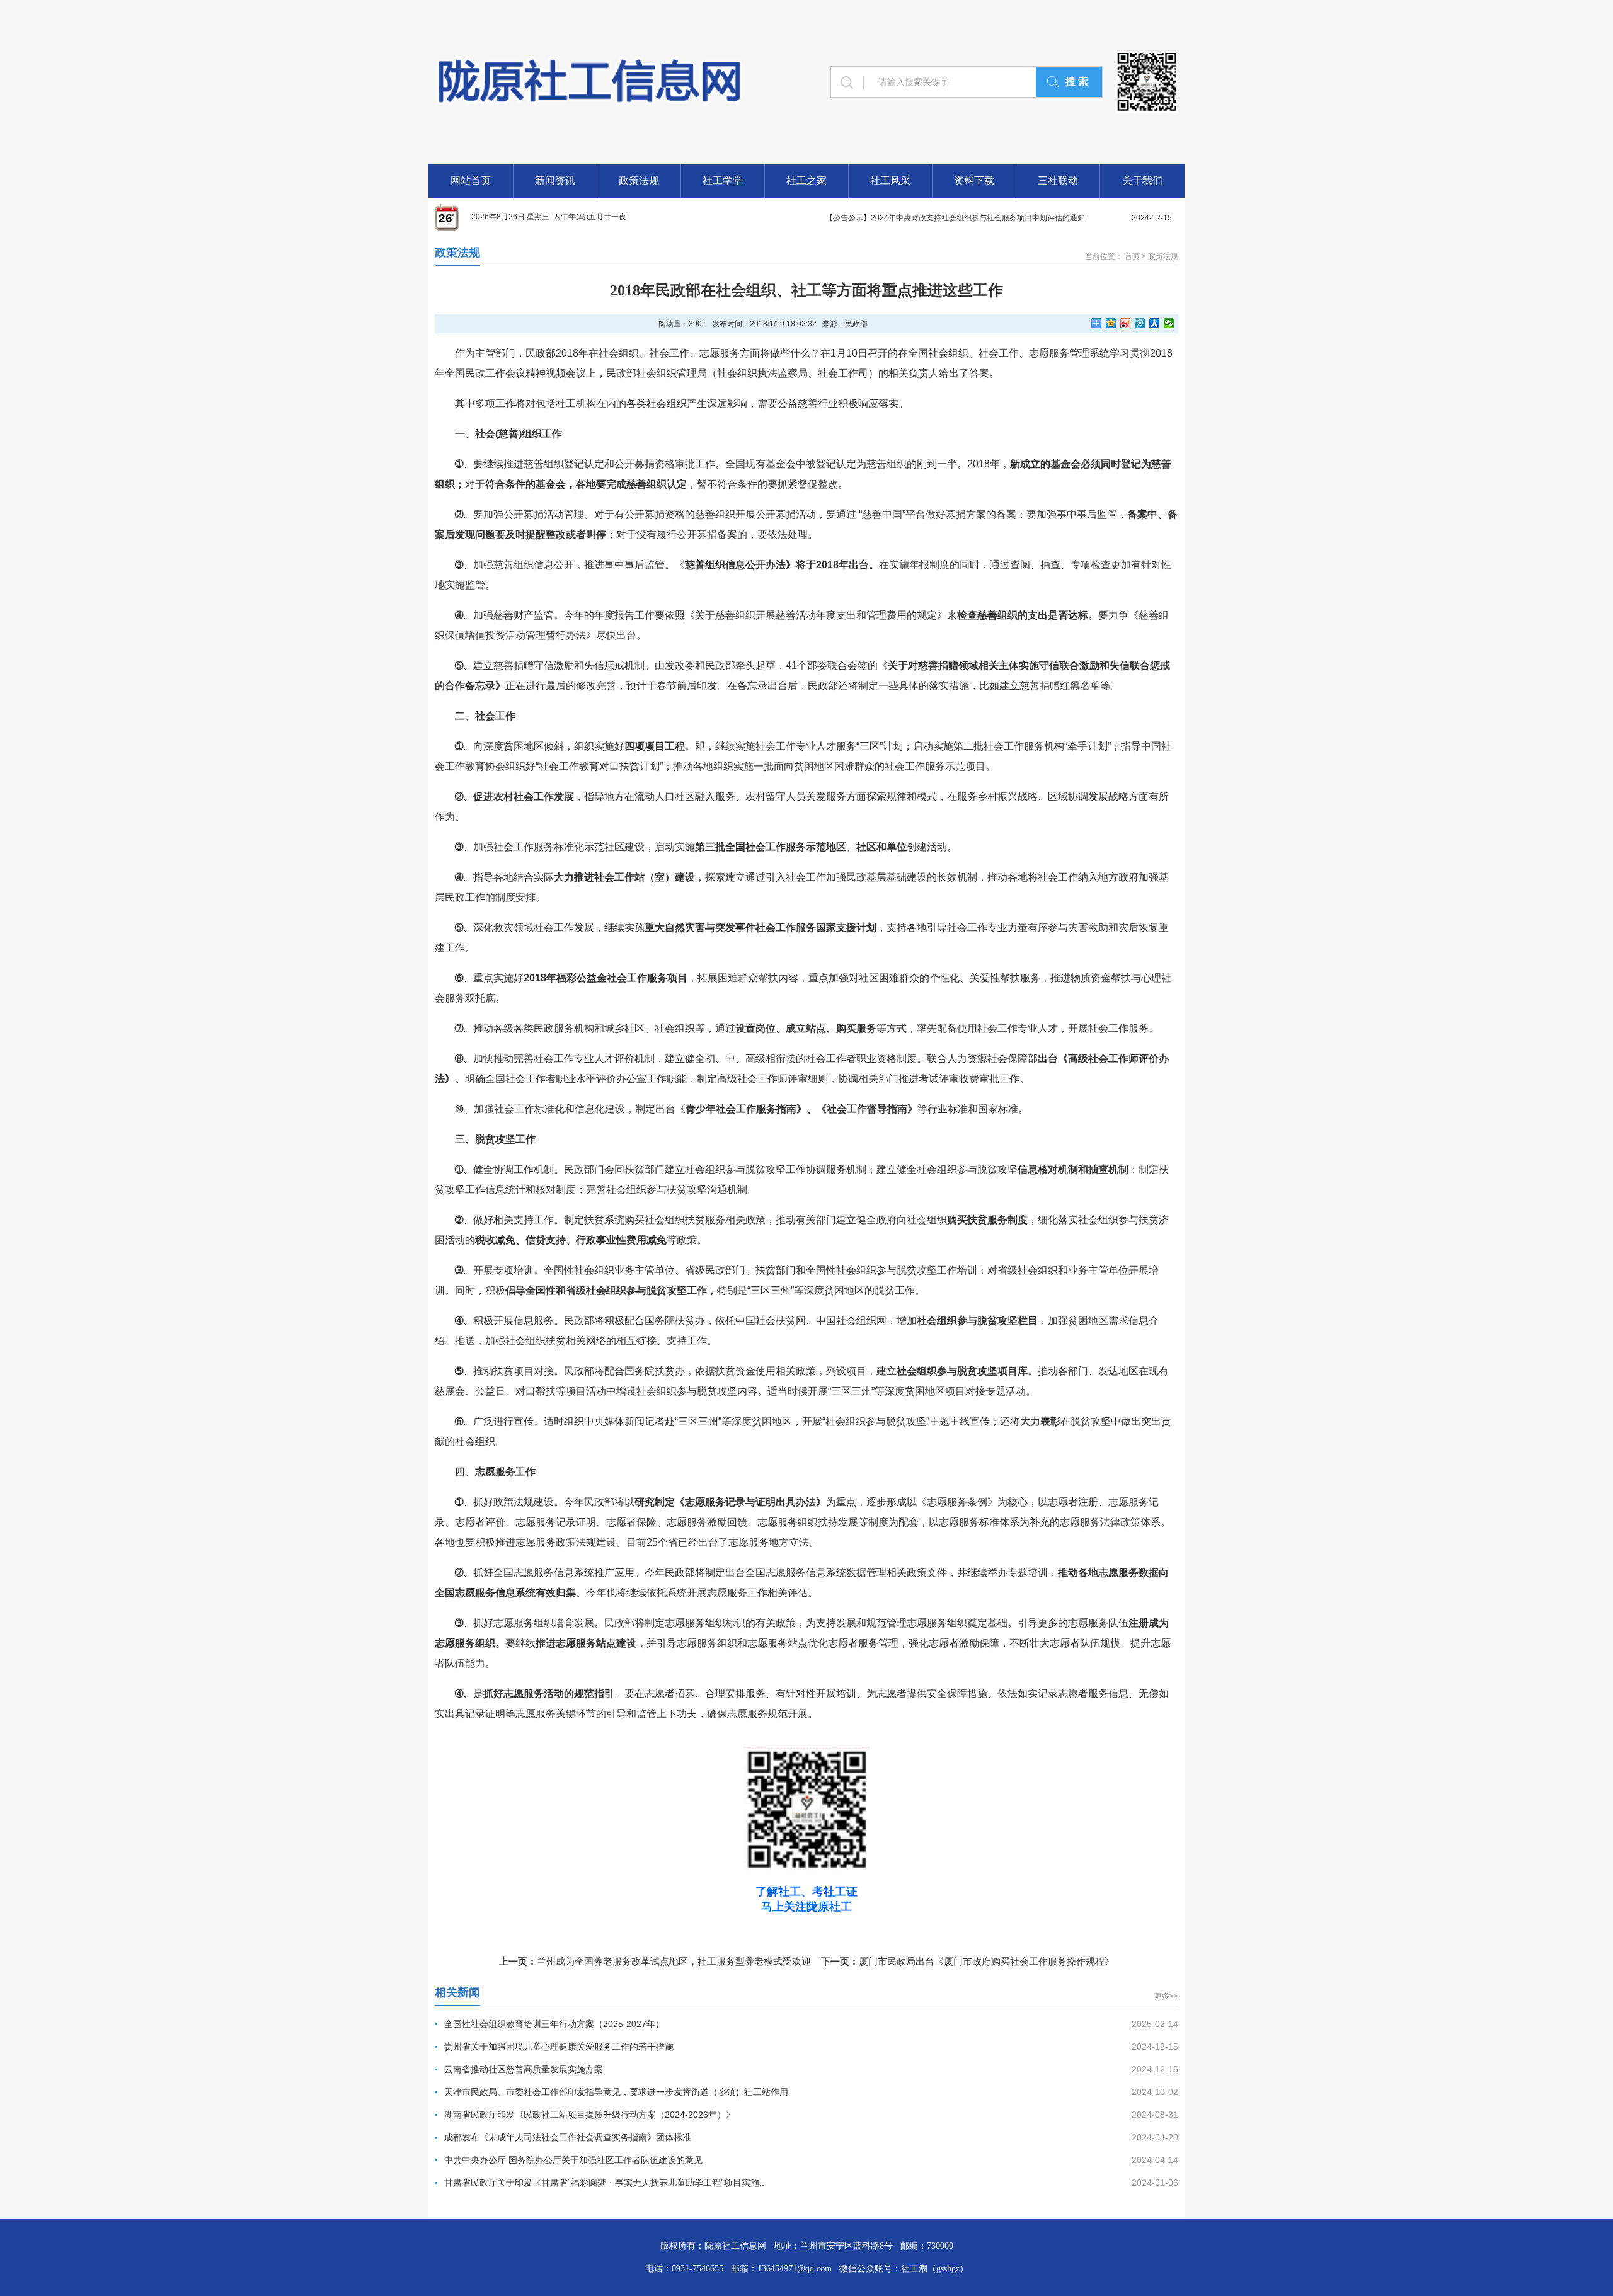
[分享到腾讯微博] (1140, 323)
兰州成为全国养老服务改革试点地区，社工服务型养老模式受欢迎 (674, 1961)
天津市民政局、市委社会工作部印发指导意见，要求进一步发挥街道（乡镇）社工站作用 (616, 2092)
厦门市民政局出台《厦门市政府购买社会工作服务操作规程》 (986, 1961)
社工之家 (806, 180)
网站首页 (471, 180)
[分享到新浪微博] (1126, 323)
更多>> (1166, 1996)
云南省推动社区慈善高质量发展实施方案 (524, 2069)
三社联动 (1058, 180)
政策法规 (639, 180)
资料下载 (974, 180)
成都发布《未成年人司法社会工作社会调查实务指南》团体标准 (568, 2137)
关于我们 (1142, 180)
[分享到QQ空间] (1111, 323)
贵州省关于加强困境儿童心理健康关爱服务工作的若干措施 (559, 2047)
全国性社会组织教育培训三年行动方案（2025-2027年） (554, 2024)
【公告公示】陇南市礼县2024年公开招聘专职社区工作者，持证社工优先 (948, 218)
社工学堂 (723, 180)
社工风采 (890, 180)
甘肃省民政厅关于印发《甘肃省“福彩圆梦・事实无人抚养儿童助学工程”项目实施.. (604, 2183)
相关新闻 (457, 1992)
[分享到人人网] (1155, 323)
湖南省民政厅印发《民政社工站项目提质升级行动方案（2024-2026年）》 (589, 2115)
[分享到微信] (1169, 323)
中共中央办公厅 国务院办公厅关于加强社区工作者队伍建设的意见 (573, 2160)
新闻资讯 (555, 180)
